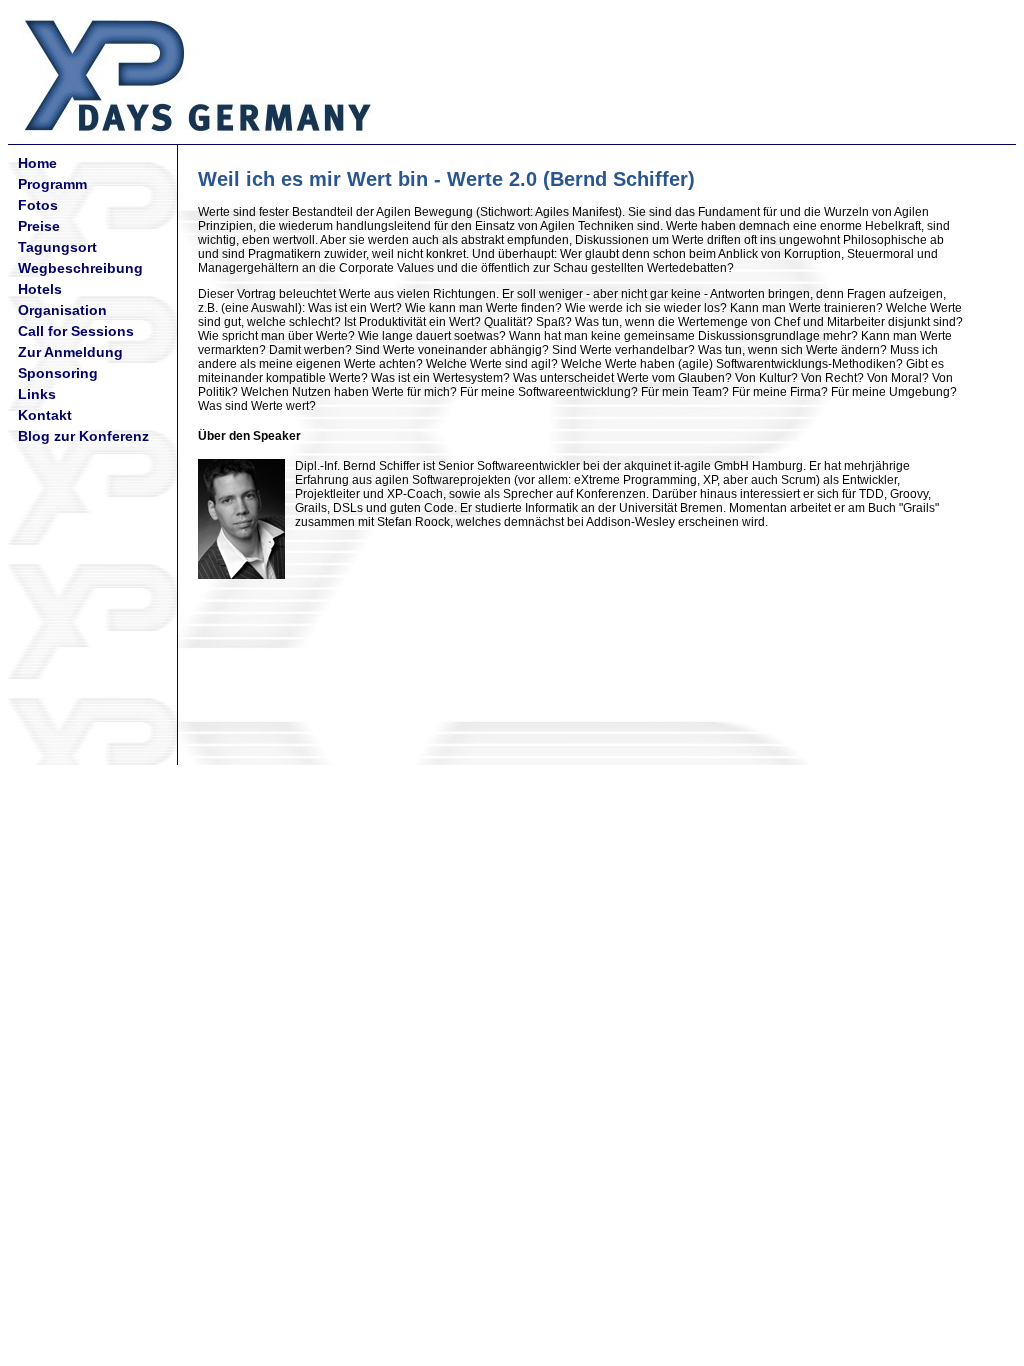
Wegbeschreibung (80, 268)
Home (37, 163)
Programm (52, 184)
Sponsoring (58, 373)
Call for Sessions (76, 331)
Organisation (62, 310)
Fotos (38, 205)
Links (37, 394)
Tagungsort (57, 247)
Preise (39, 226)
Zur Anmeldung (70, 352)
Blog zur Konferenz (83, 436)
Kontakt (45, 415)
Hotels (40, 289)
